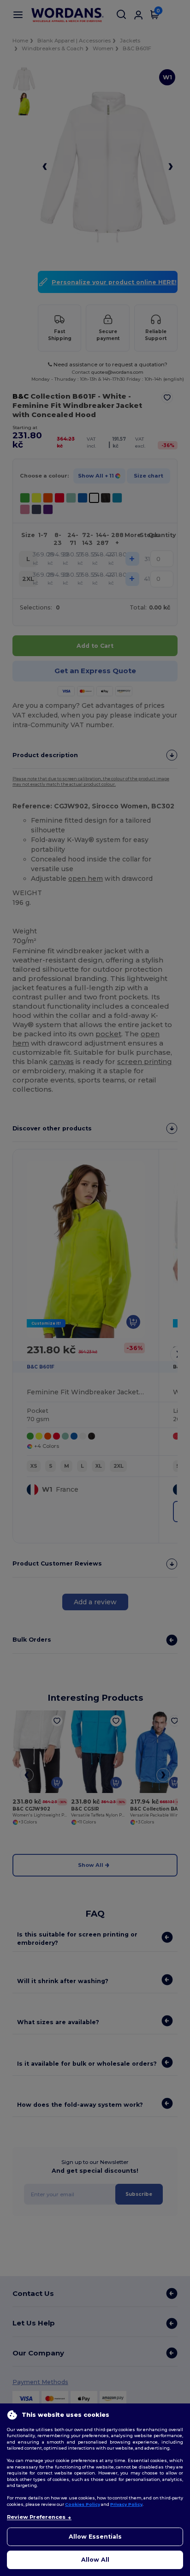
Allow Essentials (95, 2537)
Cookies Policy (83, 2504)
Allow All (95, 2560)
